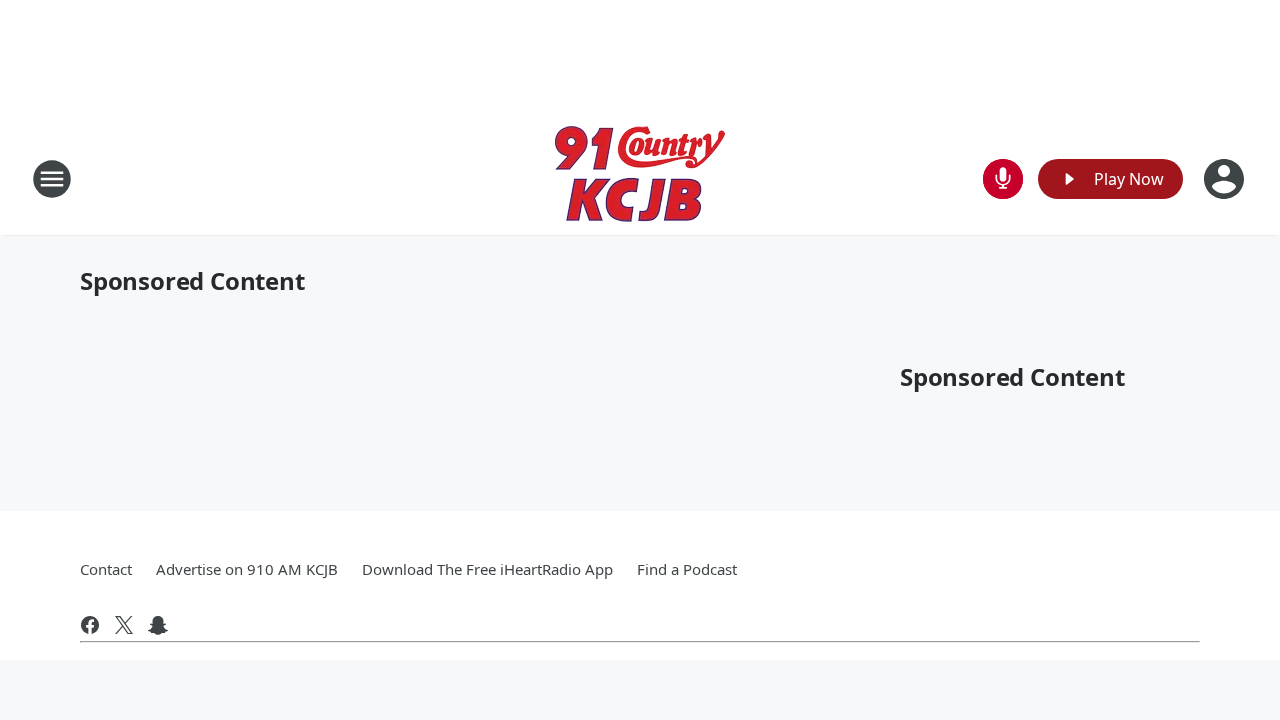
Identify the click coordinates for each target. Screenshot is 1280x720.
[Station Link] (640, 178)
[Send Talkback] (1003, 179)
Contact (106, 569)
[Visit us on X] (124, 625)
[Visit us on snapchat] (158, 625)
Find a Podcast (687, 569)
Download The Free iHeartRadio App (487, 569)
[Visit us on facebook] (90, 625)
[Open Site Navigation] (52, 179)
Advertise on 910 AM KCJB (247, 569)
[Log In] (1226, 179)
